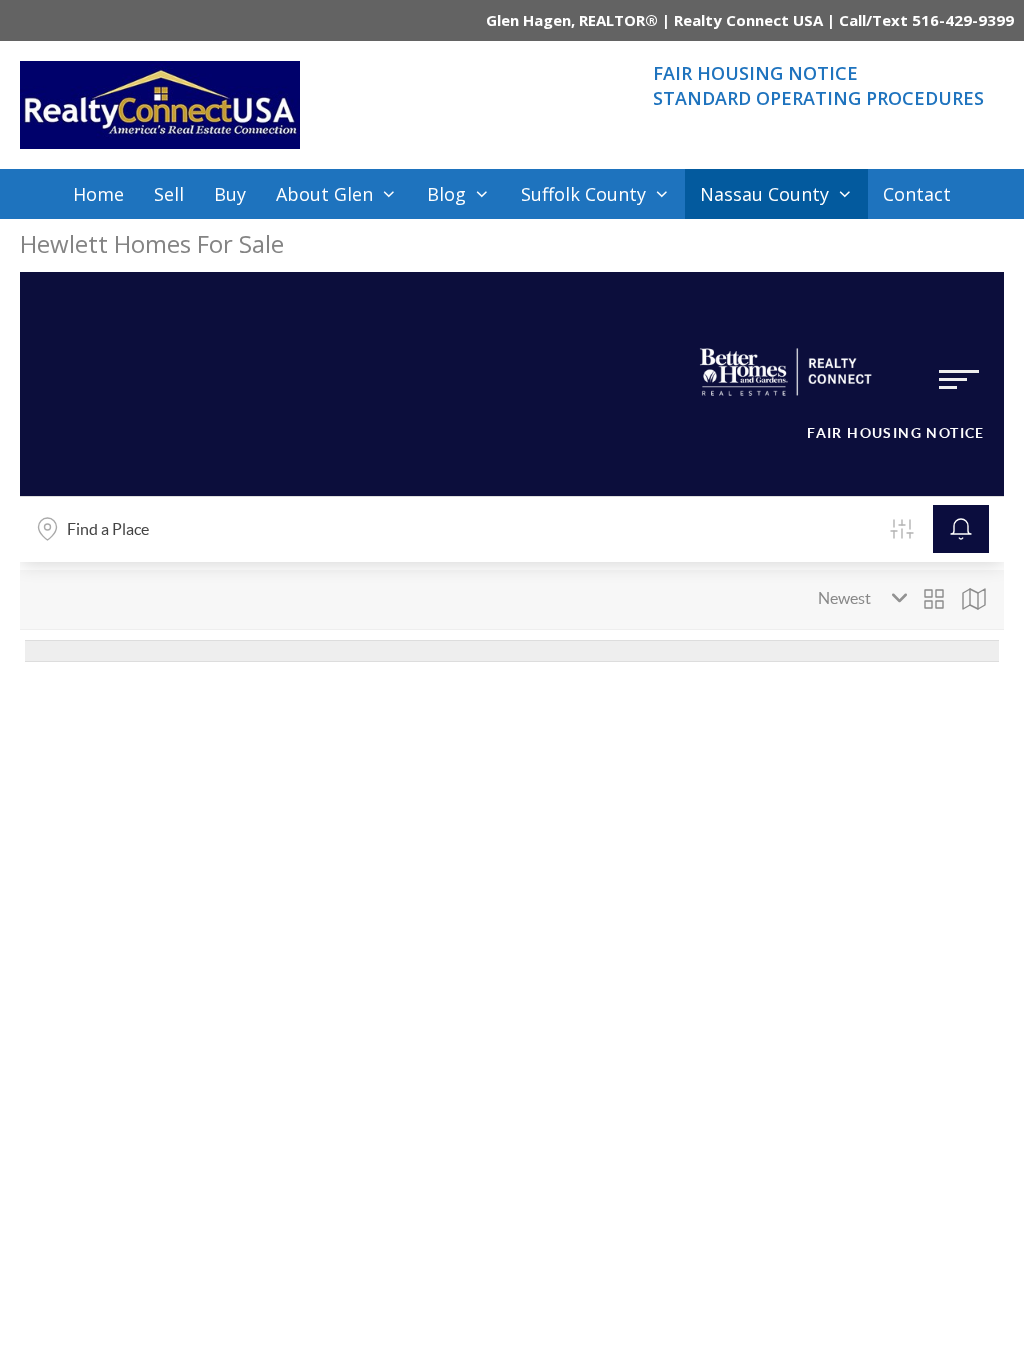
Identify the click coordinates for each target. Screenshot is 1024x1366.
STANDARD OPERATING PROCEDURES (818, 98)
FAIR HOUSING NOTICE (755, 73)
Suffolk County (583, 194)
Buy (230, 194)
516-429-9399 (963, 20)
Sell (169, 194)
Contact (917, 194)
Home (98, 194)
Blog (446, 194)
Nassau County (764, 194)
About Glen (324, 194)
